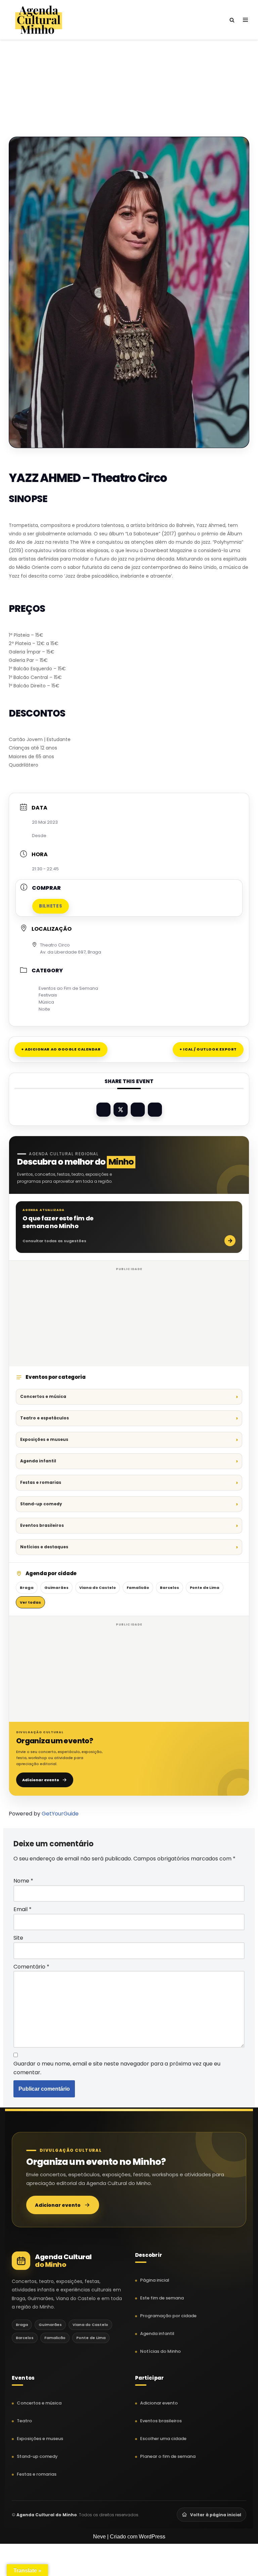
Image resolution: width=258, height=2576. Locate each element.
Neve (99, 2537)
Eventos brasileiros (42, 1525)
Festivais (48, 995)
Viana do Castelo (98, 1588)
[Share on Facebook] (103, 1110)
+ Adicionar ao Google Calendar (61, 1049)
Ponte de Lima (205, 1588)
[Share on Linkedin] (138, 1110)
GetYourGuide (60, 1814)
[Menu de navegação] (245, 20)
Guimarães (56, 1588)
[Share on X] (121, 1110)
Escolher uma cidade (163, 2439)
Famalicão (138, 1588)
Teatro (24, 2421)
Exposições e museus (44, 1439)
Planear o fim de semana (168, 2456)
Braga (27, 1588)
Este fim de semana (162, 2298)
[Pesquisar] (232, 20)
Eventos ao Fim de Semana (68, 988)
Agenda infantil (38, 1461)
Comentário (31, 1967)
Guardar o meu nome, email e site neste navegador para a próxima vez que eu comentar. (117, 2068)
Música (46, 1002)
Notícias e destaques (44, 1547)
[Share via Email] (155, 1110)
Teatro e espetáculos (45, 1418)
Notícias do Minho (160, 2351)
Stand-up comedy (41, 1504)
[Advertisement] (129, 77)
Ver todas (30, 1602)
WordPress (152, 2537)
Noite (44, 1009)
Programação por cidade (168, 2316)
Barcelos (169, 1588)
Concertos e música (43, 1396)
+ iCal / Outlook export (208, 1049)
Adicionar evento (41, 1780)
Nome (23, 1881)
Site (18, 1938)
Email (23, 1909)
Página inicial (155, 2280)
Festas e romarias (41, 1482)
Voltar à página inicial (216, 2515)
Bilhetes (51, 906)
